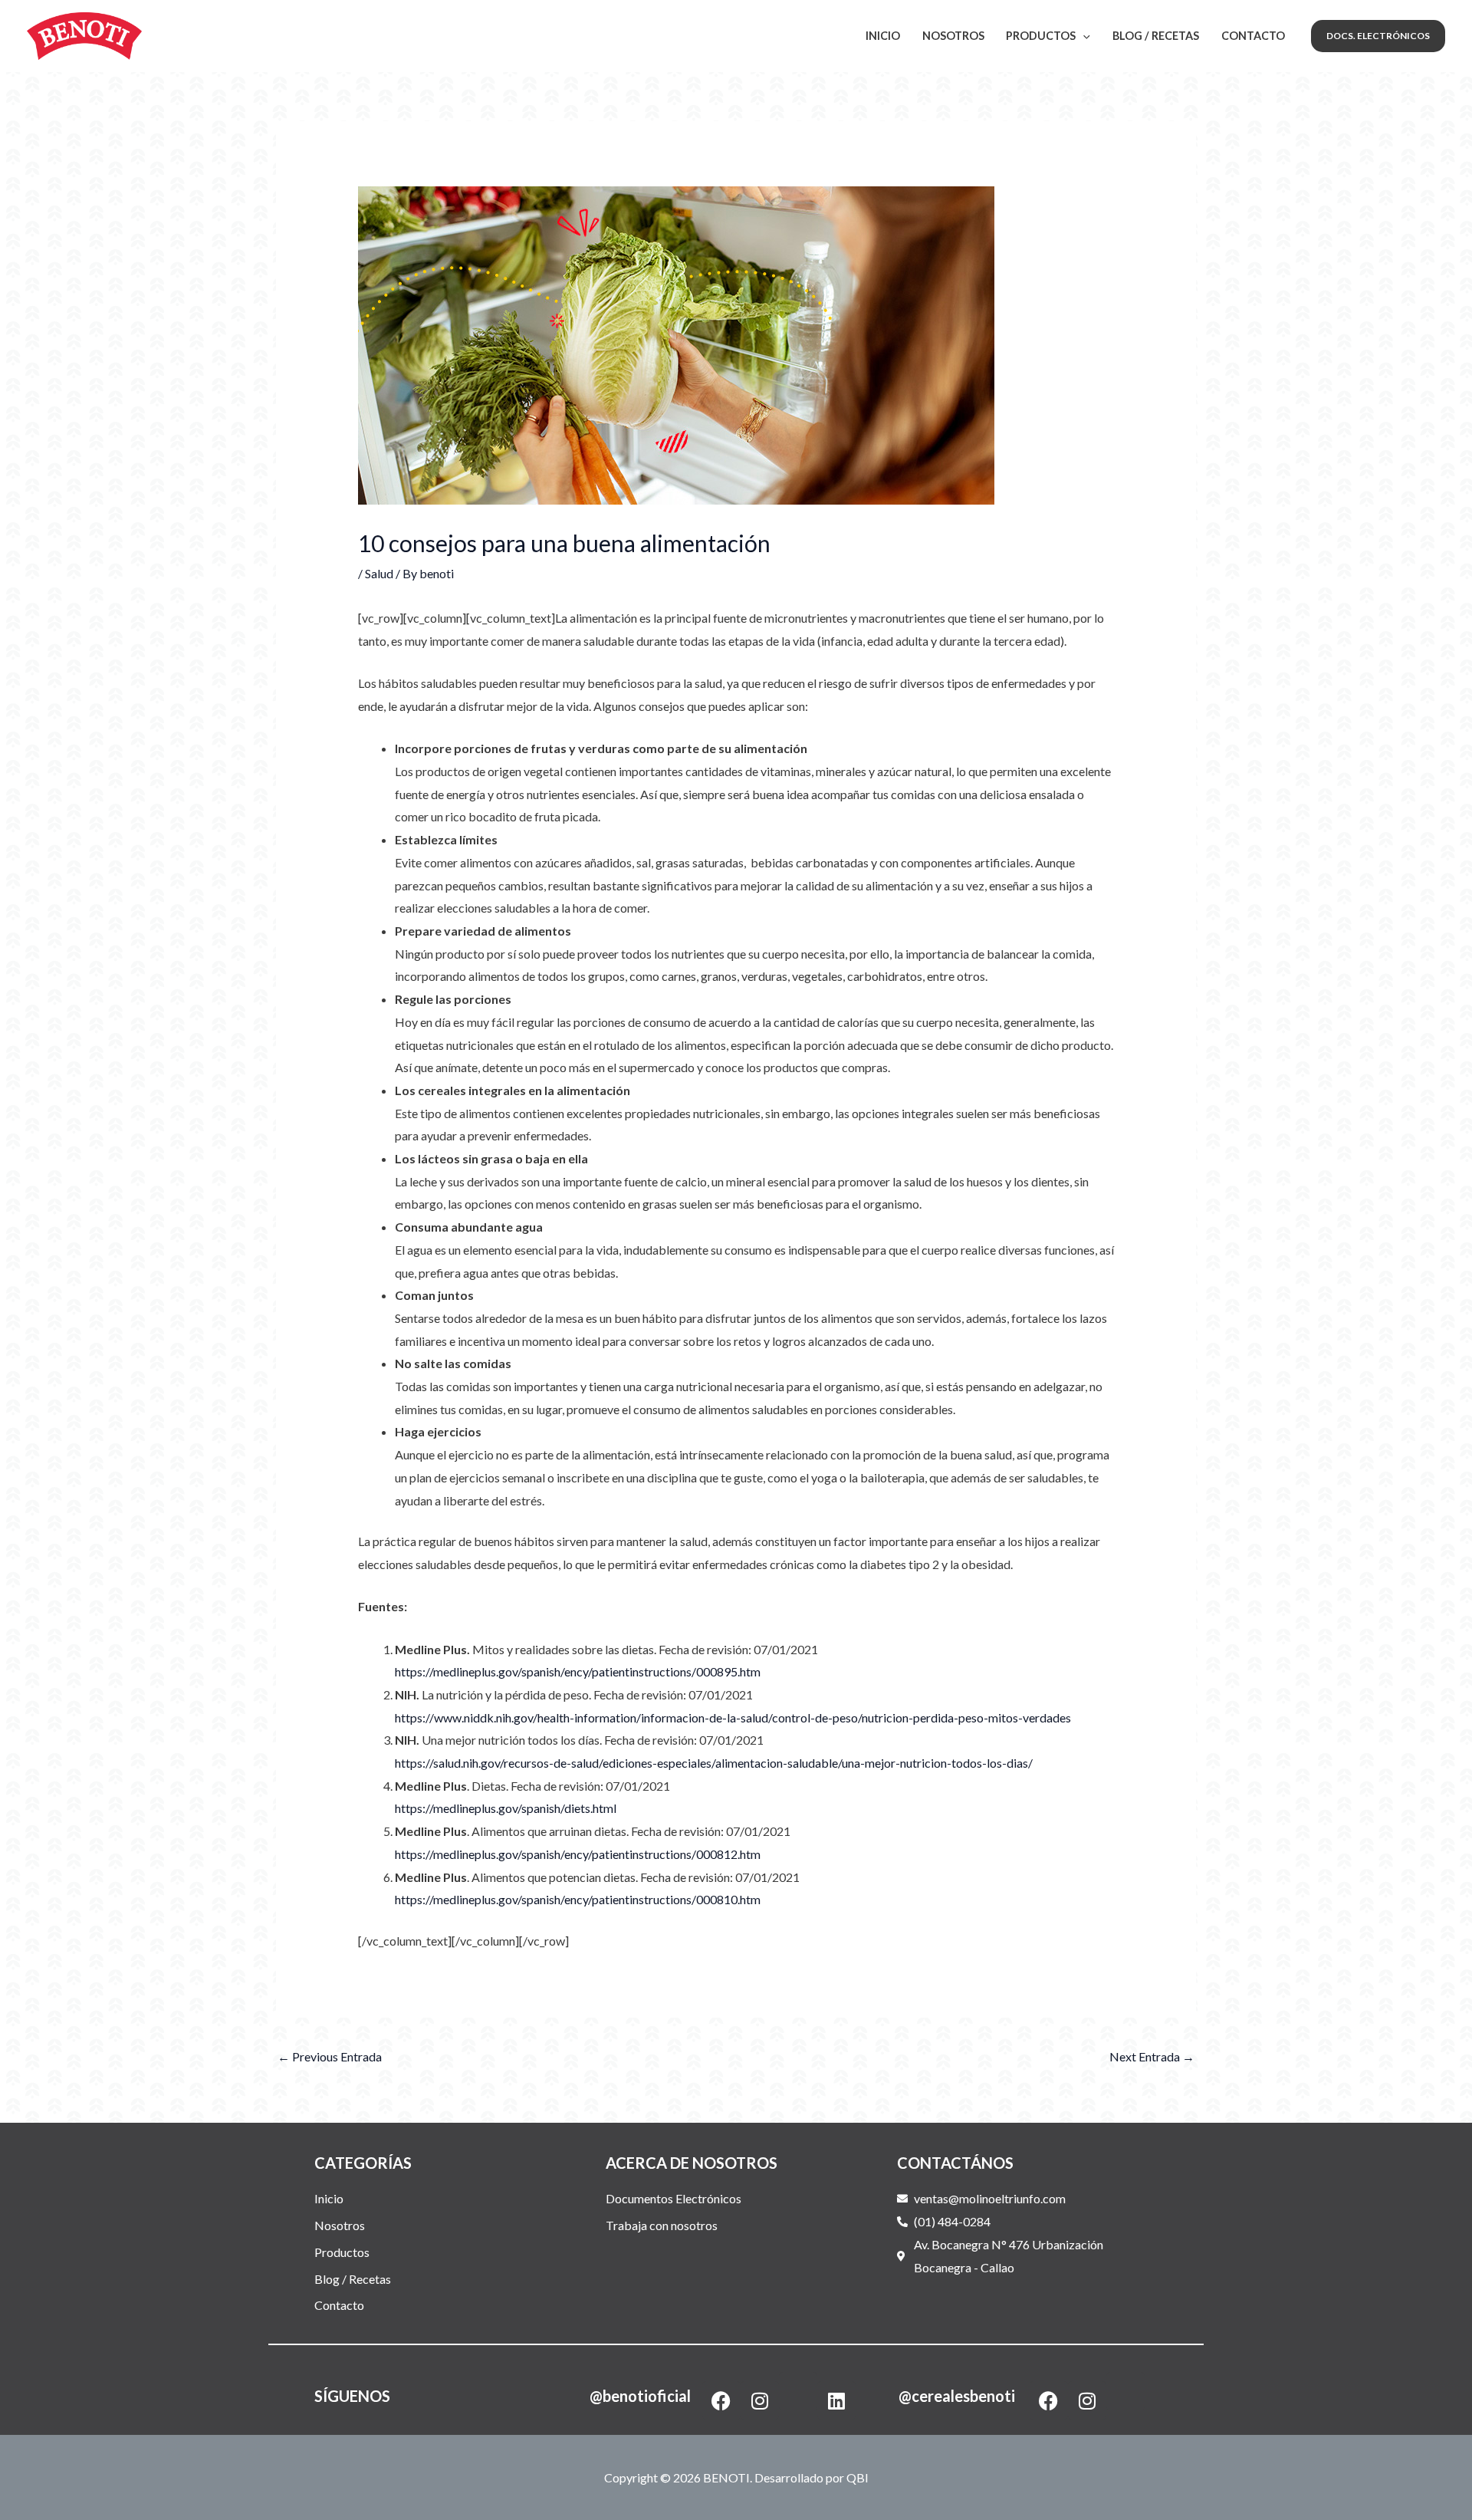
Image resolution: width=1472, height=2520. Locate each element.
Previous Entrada (330, 2056)
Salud (379, 573)
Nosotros (953, 36)
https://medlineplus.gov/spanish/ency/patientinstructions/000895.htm (578, 1671)
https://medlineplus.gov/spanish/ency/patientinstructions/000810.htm (578, 1899)
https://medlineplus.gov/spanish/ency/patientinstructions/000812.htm (578, 1854)
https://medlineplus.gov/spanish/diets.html (506, 1808)
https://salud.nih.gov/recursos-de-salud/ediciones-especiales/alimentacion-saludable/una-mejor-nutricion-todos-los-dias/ (714, 1763)
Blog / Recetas (1156, 36)
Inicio (883, 36)
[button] (1378, 36)
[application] (1083, 36)
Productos (1041, 36)
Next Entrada (1152, 2056)
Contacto (1253, 36)
